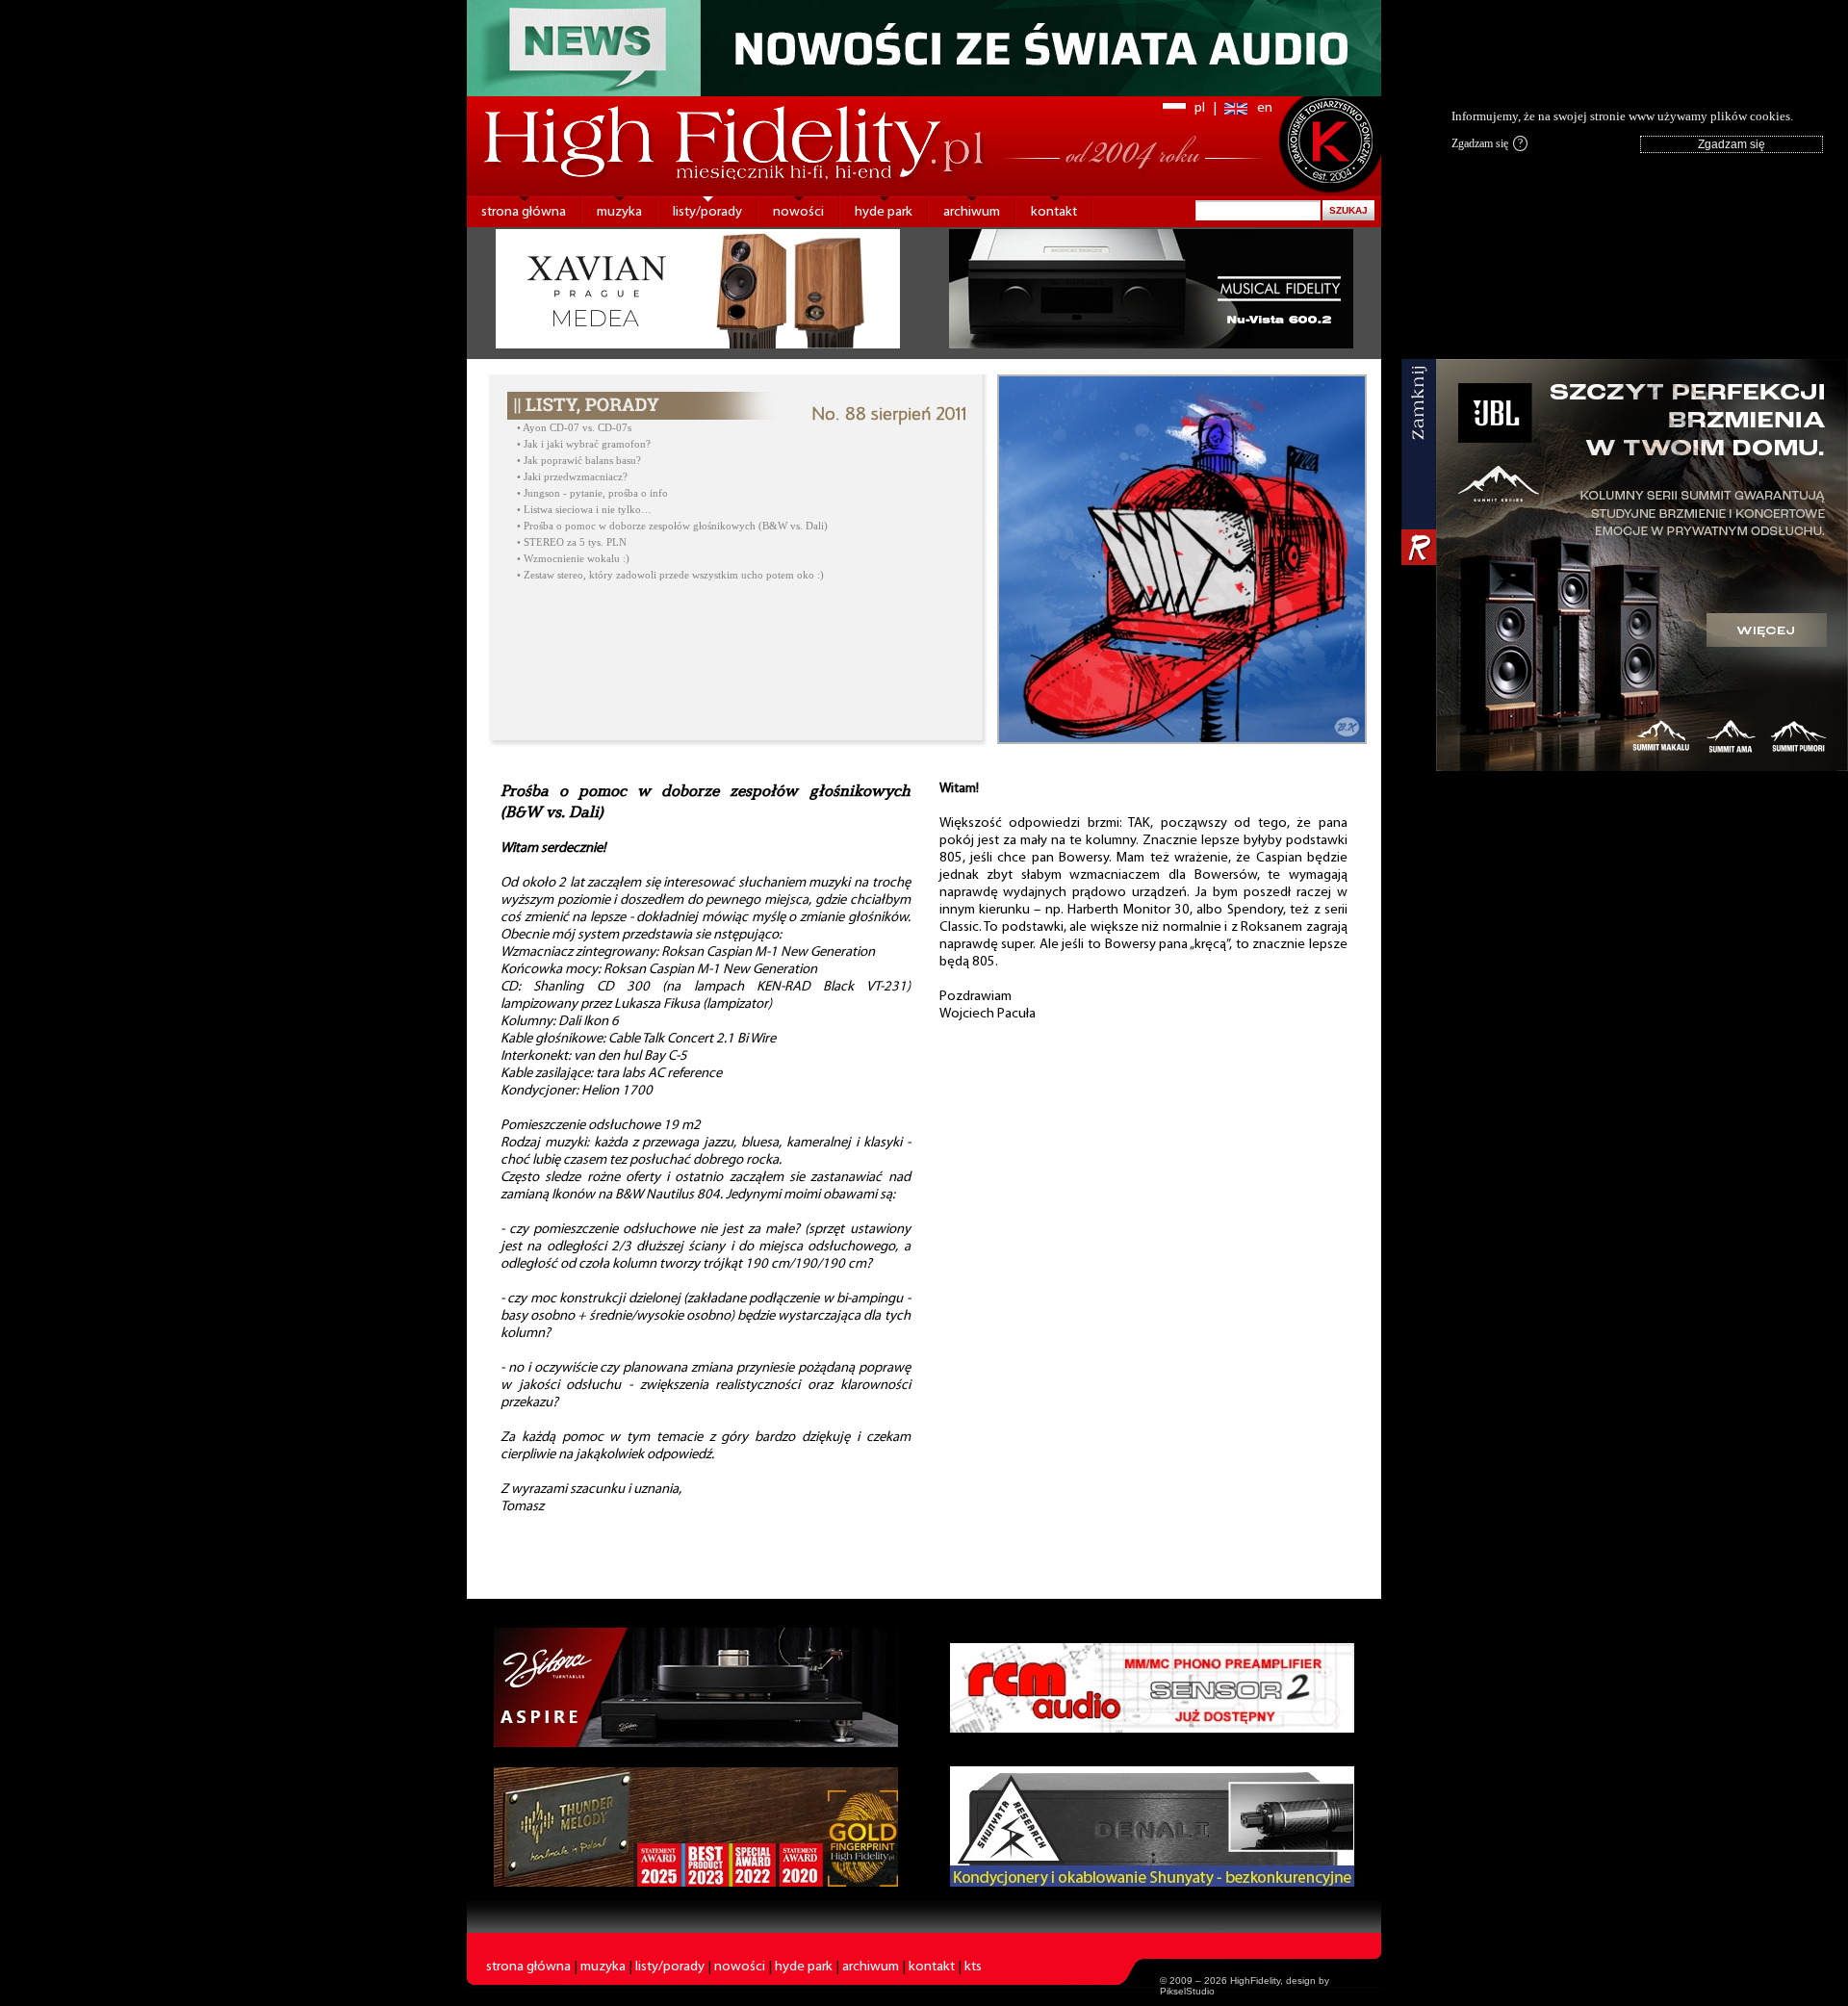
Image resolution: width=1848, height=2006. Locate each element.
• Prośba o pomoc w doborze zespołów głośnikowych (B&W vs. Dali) (672, 526)
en (1265, 108)
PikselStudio (1187, 1991)
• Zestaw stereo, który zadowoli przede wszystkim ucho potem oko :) (670, 575)
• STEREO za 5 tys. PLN (572, 542)
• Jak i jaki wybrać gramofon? (584, 444)
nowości (798, 212)
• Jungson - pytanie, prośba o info (592, 493)
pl (1200, 108)
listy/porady (707, 212)
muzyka (619, 212)
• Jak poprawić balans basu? (579, 461)
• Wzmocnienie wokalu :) (573, 559)
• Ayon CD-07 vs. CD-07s (574, 428)
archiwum (972, 212)
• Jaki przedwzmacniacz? (572, 477)
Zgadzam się (1487, 143)
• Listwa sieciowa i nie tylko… (584, 510)
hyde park (884, 212)
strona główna (524, 212)
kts (973, 1967)
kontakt (1054, 212)
